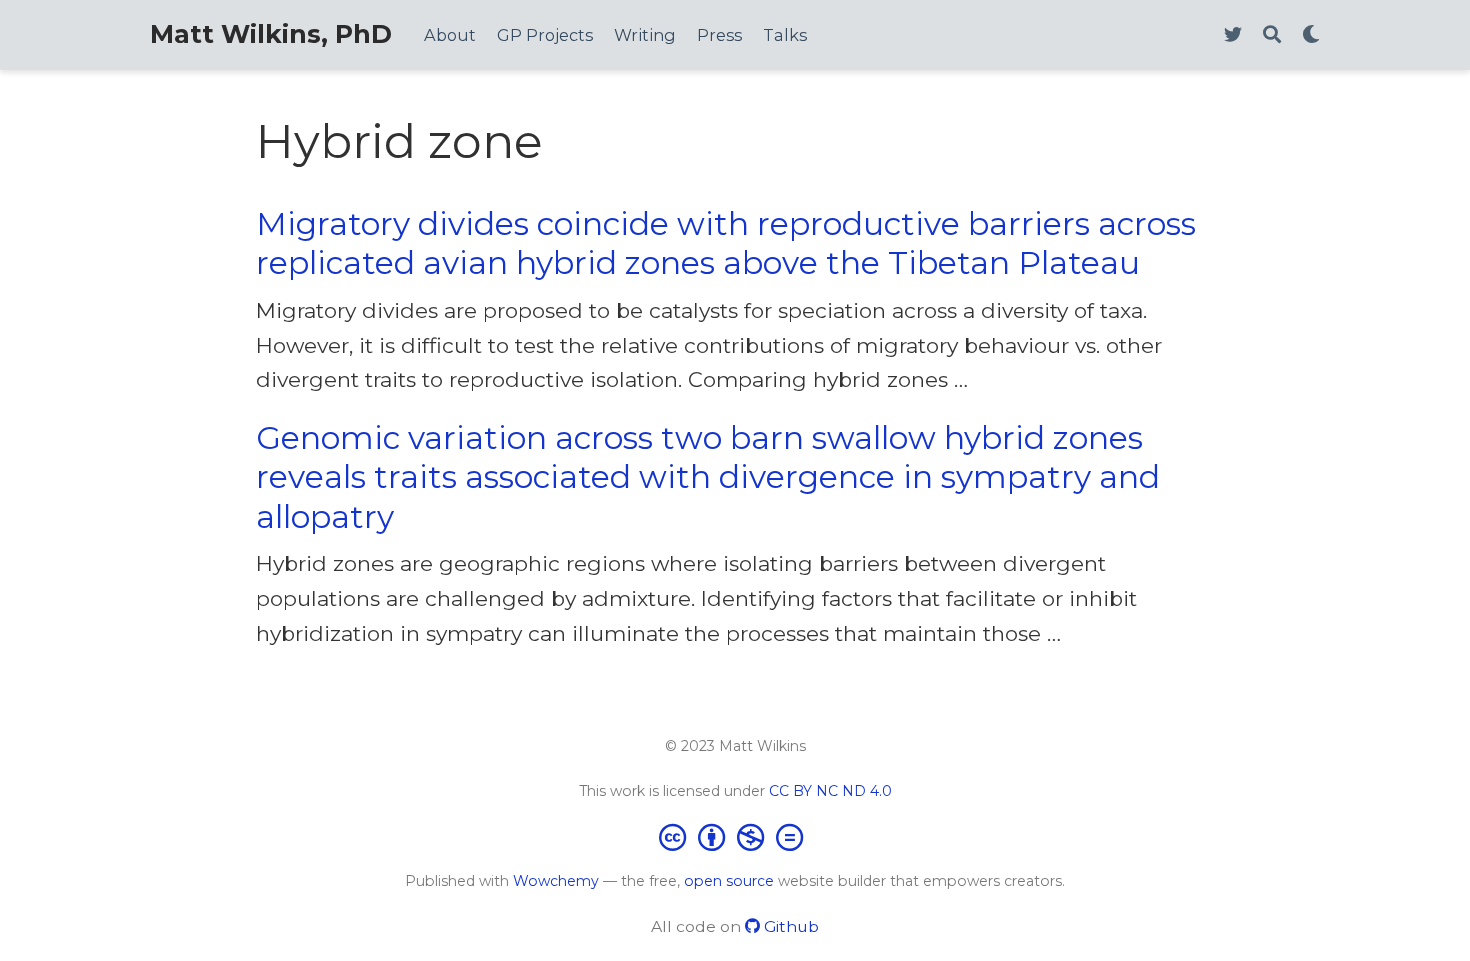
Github (789, 926)
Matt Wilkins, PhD (271, 34)
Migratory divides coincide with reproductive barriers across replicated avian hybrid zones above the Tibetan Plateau (726, 243)
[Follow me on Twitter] (1233, 35)
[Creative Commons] (735, 836)
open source (729, 881)
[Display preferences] (1311, 35)
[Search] (1272, 35)
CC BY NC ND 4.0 (830, 791)
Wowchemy (556, 881)
